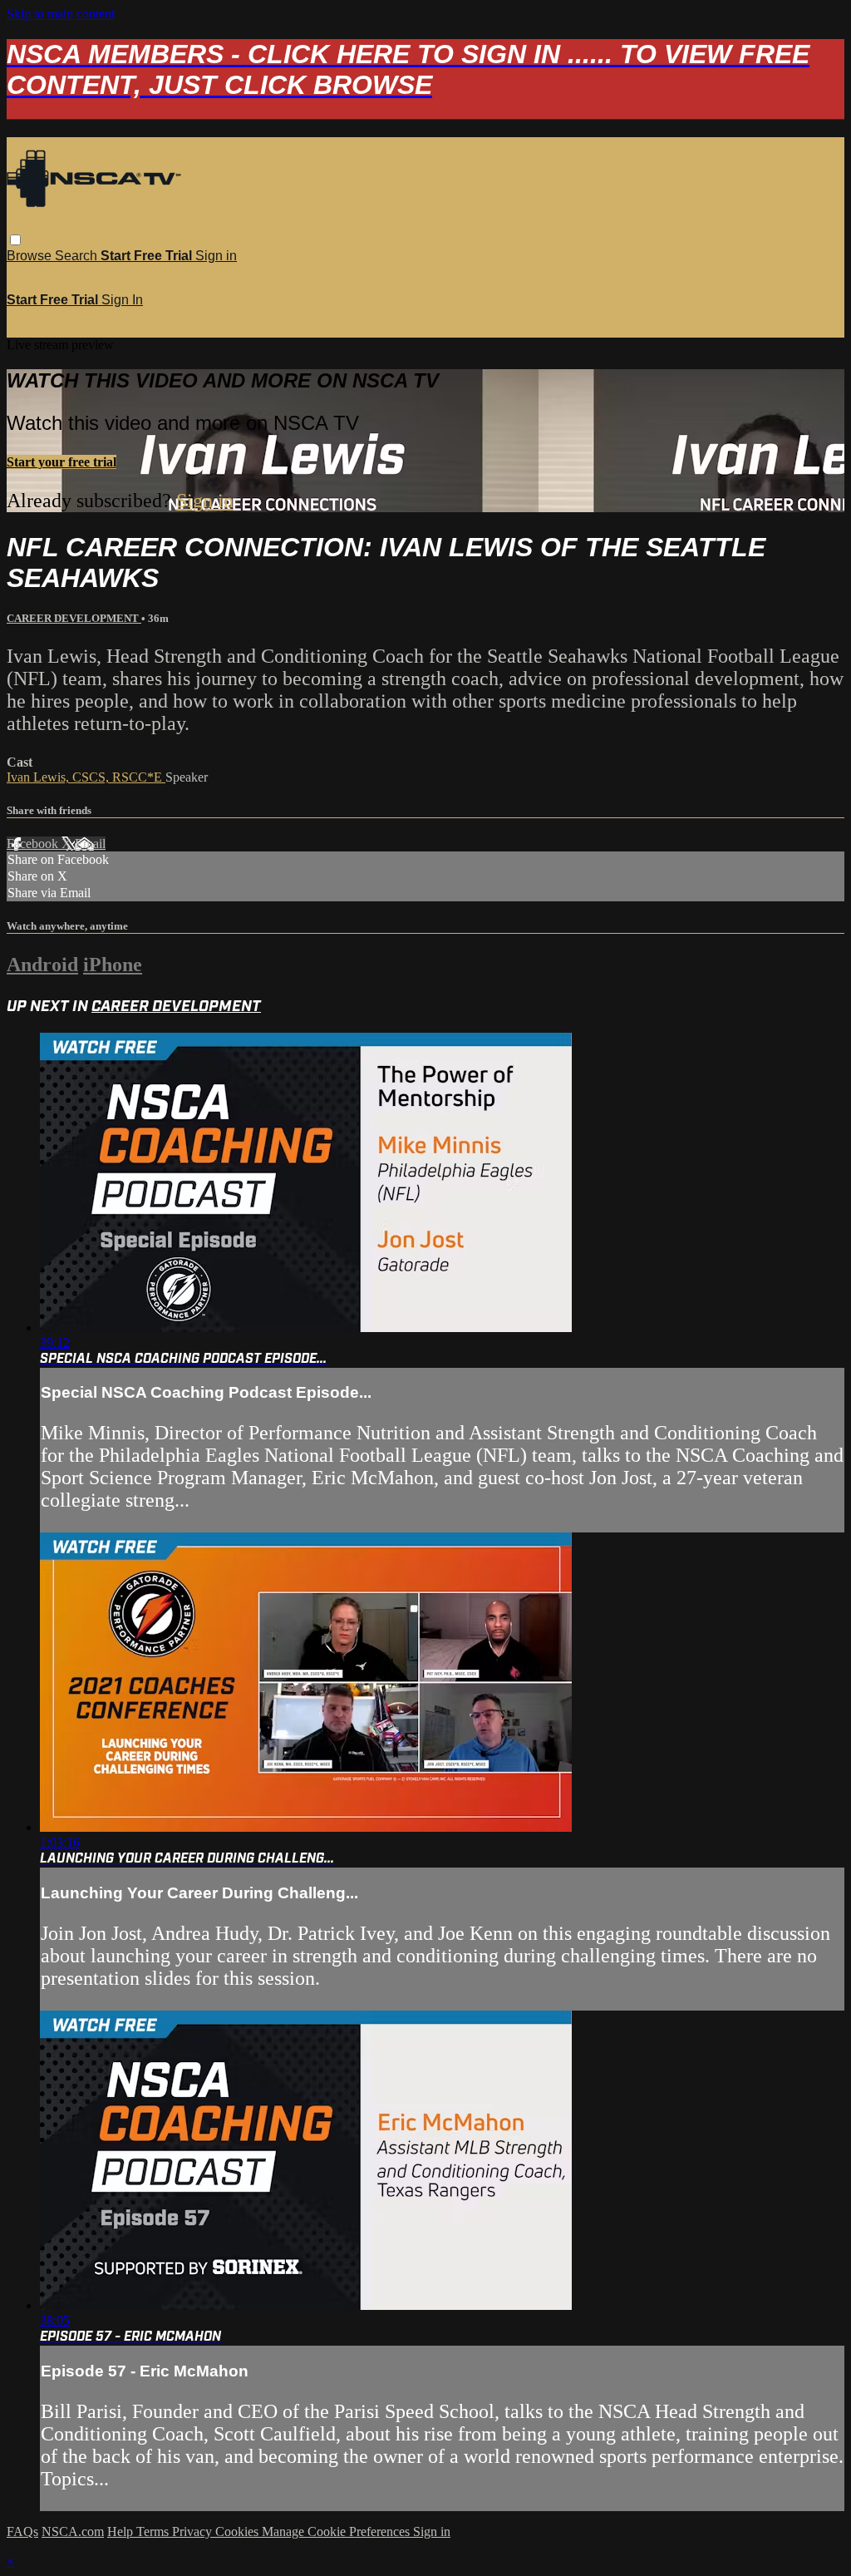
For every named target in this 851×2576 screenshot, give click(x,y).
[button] (15, 240)
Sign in (216, 256)
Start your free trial (61, 462)
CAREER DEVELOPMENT (74, 618)
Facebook (34, 844)
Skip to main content (61, 14)
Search (78, 256)
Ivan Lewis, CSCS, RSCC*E (86, 777)
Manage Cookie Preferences (337, 2532)
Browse (31, 256)
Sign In (122, 300)
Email (90, 844)
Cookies (239, 2532)
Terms (154, 2532)
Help (122, 2532)
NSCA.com (73, 2532)
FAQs (22, 2532)
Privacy (194, 2532)
